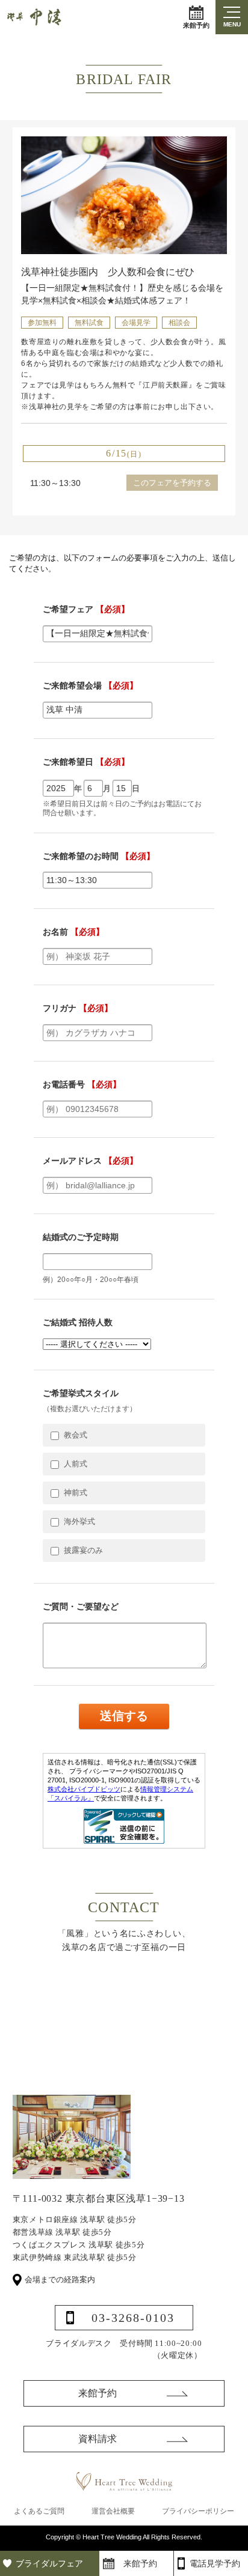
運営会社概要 (113, 2511)
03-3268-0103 (133, 2318)
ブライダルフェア (49, 2563)
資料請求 (98, 2439)
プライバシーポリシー (198, 2511)
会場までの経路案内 (60, 2280)
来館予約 (196, 25)
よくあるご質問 (39, 2511)
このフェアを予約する (172, 483)
